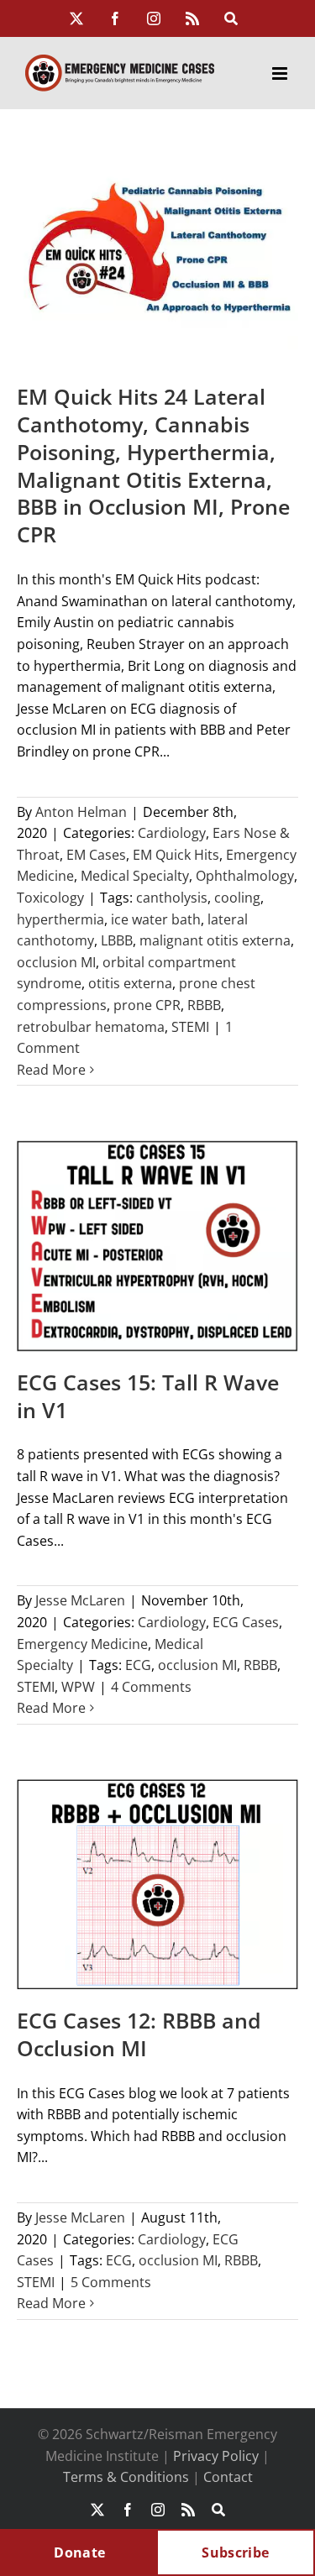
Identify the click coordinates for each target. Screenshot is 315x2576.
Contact (228, 2477)
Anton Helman (81, 812)
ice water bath (156, 919)
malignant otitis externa (215, 940)
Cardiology (172, 833)
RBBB (204, 1005)
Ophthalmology (245, 876)
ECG (138, 1665)
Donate (79, 2552)
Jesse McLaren (80, 1600)
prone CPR (147, 1005)
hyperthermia (60, 919)
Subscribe (235, 2552)
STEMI (190, 1027)
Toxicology (50, 898)
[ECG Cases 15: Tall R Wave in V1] (157, 1246)
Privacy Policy (216, 2456)
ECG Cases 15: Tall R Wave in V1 (148, 1396)
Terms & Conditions (126, 2477)
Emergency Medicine (82, 1644)
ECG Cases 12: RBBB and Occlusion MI (139, 2034)
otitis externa (130, 983)
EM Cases (96, 855)
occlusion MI (56, 962)
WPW (78, 1687)
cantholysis (172, 898)
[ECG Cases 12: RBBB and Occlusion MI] (157, 1885)
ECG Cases (246, 1622)
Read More (51, 1070)
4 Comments (151, 1687)
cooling (237, 898)
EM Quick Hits (176, 855)
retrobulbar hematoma (91, 1027)
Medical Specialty (135, 876)
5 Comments (111, 2282)
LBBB (117, 940)
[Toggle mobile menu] (281, 73)
